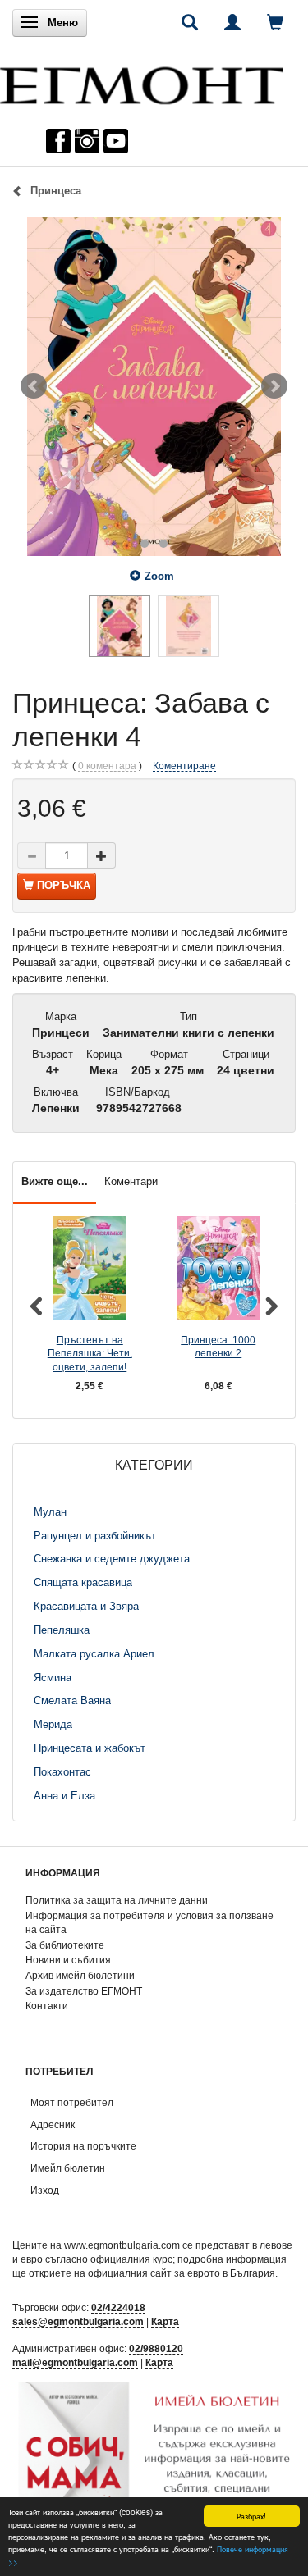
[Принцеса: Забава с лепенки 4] (154, 386)
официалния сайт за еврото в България (182, 2273)
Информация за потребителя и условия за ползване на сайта (149, 1922)
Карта (165, 2321)
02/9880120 (156, 2348)
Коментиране (184, 766)
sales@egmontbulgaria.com (78, 2321)
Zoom (159, 576)
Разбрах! (251, 2516)
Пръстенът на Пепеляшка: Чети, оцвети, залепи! (90, 1353)
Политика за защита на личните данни (117, 1900)
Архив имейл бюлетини (80, 1975)
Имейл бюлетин (68, 2168)
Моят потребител (72, 2102)
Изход (45, 2190)
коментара (107, 766)
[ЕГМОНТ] (142, 82)
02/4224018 (118, 2307)
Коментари (131, 1181)
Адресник (53, 2125)
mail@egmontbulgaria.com (75, 2362)
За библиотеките (65, 1945)
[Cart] (275, 22)
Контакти (47, 2006)
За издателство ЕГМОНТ (84, 1991)
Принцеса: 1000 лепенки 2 (218, 1347)
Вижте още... (55, 1181)
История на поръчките (83, 2146)
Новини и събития (68, 1960)
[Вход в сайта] (232, 22)
